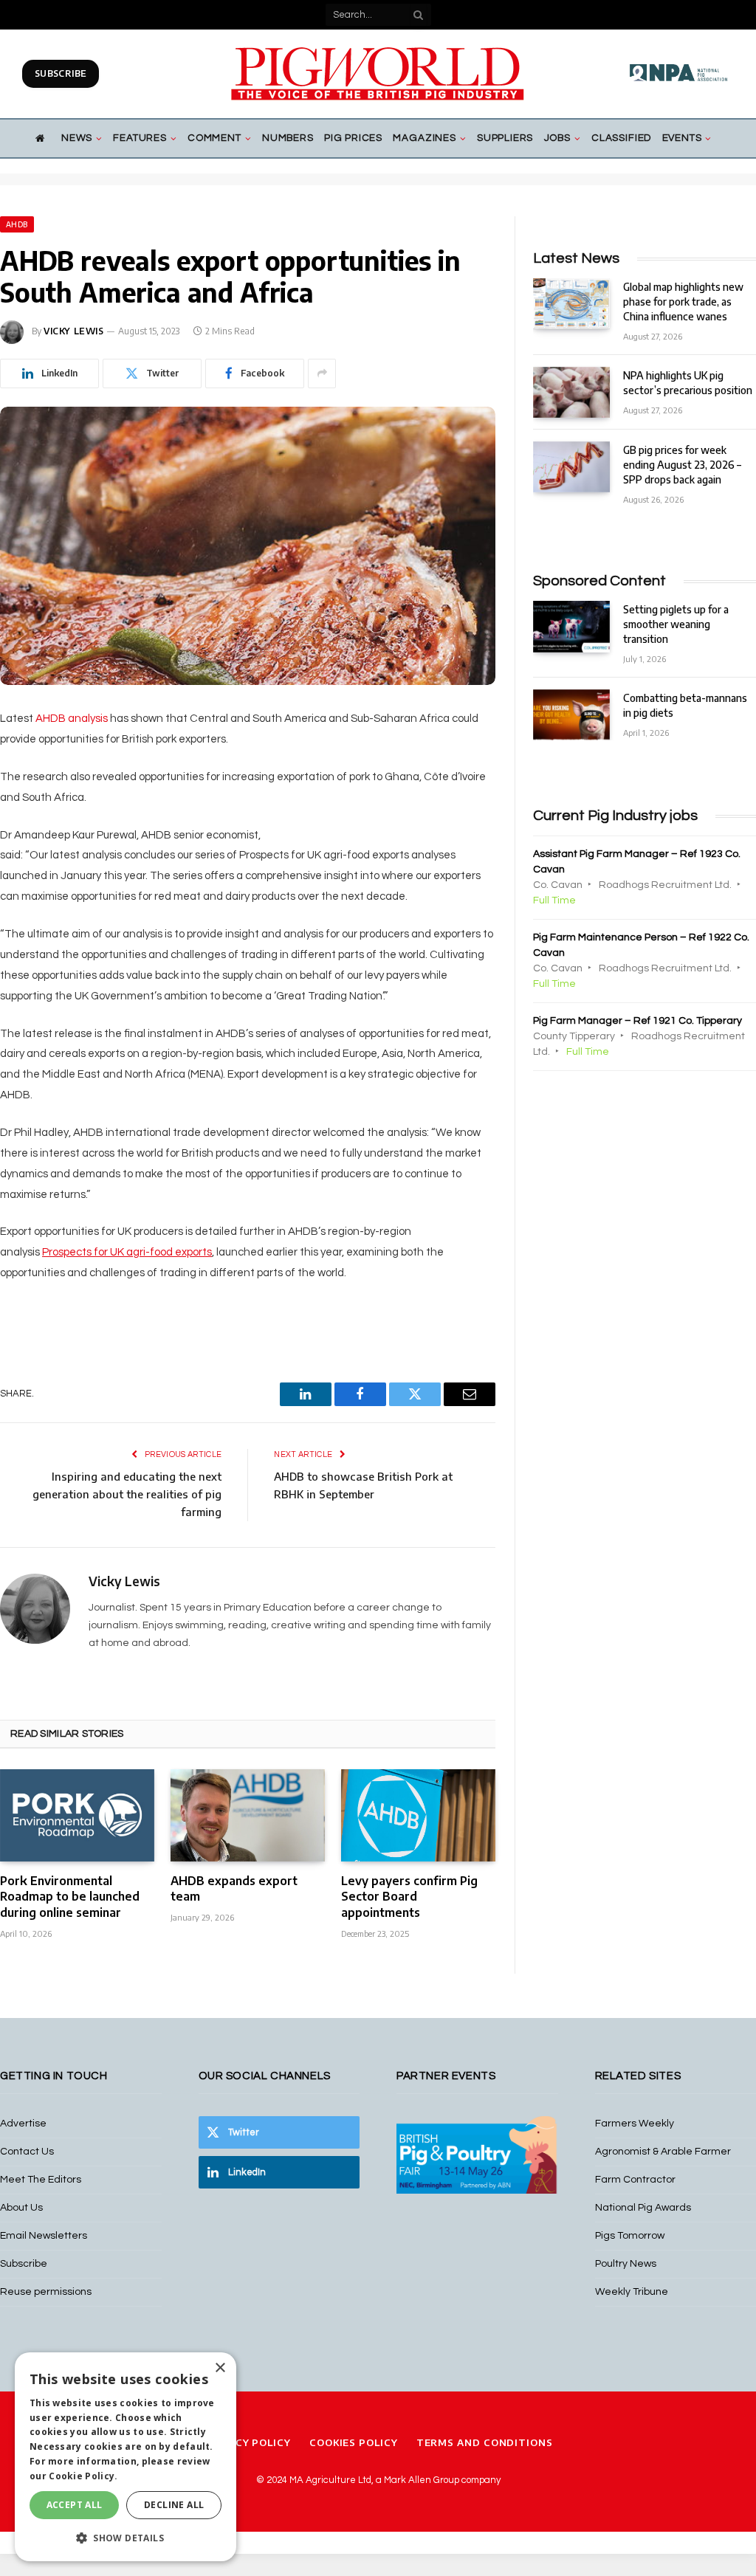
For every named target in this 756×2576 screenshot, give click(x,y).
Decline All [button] (174, 2505)
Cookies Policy (354, 2442)
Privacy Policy (247, 2442)
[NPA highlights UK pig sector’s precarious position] (571, 392)
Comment (214, 138)
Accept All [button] (75, 2505)
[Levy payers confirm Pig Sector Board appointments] (418, 1815)
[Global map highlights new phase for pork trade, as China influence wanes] (571, 304)
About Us (21, 2208)
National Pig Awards (643, 2208)
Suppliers (505, 138)
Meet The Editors (41, 2180)
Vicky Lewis (74, 331)
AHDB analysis (72, 719)
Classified (621, 138)
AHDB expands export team (234, 1889)
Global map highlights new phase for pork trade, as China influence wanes (683, 302)
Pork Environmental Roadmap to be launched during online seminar (70, 1897)
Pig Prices (353, 138)
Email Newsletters (44, 2236)
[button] (126, 2538)
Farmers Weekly (635, 2124)
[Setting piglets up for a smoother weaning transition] (571, 626)
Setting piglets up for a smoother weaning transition (676, 624)
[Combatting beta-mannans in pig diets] (571, 715)
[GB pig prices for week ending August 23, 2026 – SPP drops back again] (571, 467)
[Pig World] (378, 74)
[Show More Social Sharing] (322, 373)
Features (140, 138)
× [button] (220, 2368)
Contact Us (27, 2152)
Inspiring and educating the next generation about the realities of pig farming (127, 1494)
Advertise (23, 2124)
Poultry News (626, 2264)
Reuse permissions (46, 2292)
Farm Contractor (635, 2180)
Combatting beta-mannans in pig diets (685, 705)
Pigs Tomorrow (630, 2236)
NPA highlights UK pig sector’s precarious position (688, 383)
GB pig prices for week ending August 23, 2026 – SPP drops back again (682, 465)
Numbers (288, 138)
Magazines (424, 138)
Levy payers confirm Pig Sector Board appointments (409, 1897)
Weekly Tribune (632, 2292)
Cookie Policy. (83, 2476)
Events (682, 138)
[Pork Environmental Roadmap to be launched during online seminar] (77, 1815)
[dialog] (126, 2457)
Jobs (557, 138)
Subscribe (61, 73)
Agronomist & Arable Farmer (663, 2152)
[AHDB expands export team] (248, 1815)
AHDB (17, 224)
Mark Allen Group (422, 2480)
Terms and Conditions (485, 2442)
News (77, 138)
